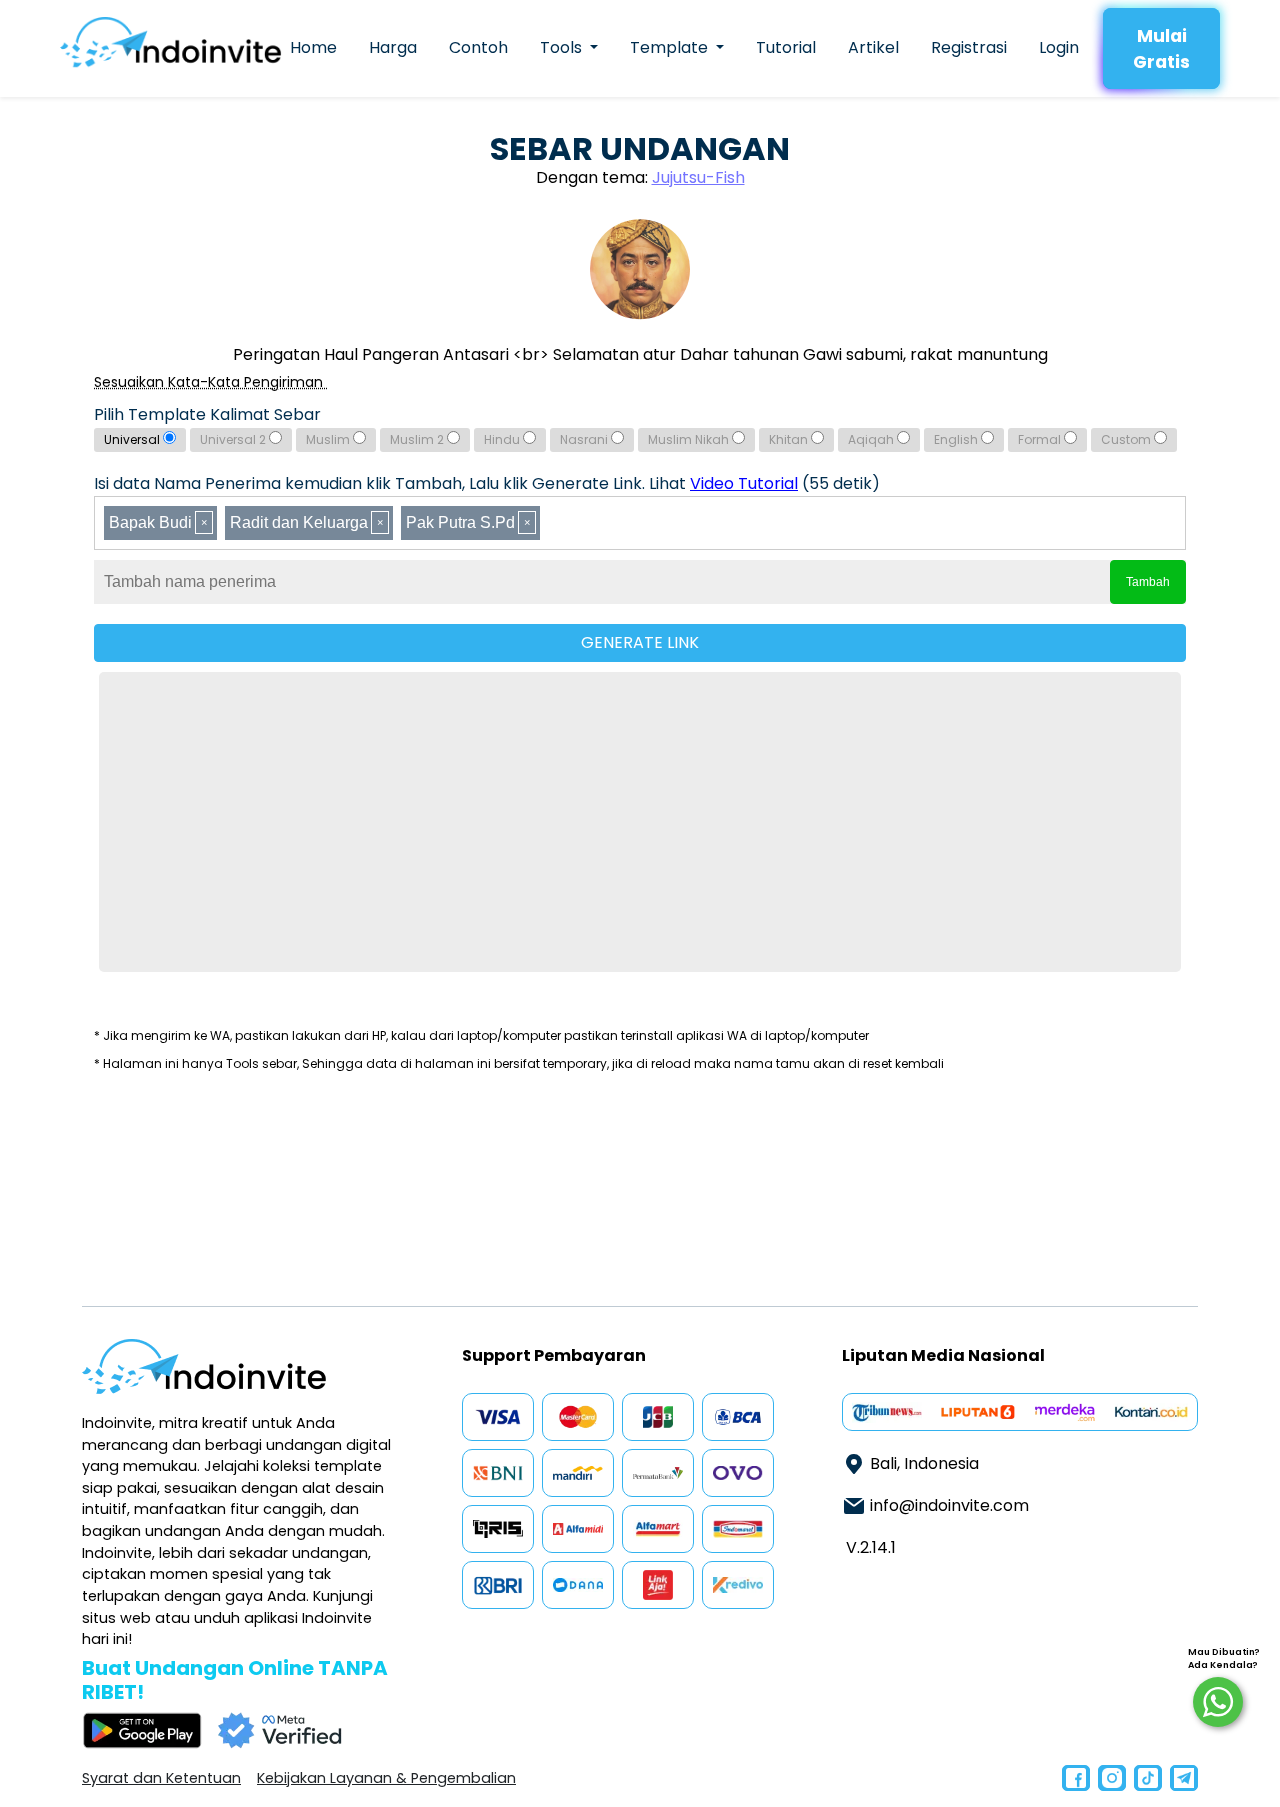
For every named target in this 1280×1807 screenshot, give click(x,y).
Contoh (478, 47)
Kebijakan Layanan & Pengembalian (386, 1778)
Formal (1041, 439)
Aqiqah (872, 439)
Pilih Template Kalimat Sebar (207, 414)
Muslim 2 (418, 439)
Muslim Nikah (690, 439)
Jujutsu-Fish (698, 177)
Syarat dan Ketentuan (161, 1778)
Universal (133, 439)
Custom (1127, 439)
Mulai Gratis (1161, 49)
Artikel (873, 47)
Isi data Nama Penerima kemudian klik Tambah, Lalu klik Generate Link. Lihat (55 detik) (487, 483)
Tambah (1148, 582)
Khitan (790, 439)
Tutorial (786, 47)
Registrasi (969, 47)
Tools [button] (563, 47)
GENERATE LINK (640, 642)
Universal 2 (234, 439)
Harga (393, 47)
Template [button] (671, 47)
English (957, 439)
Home (313, 47)
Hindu (503, 439)
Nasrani (585, 439)
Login (1059, 47)
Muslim (329, 439)
